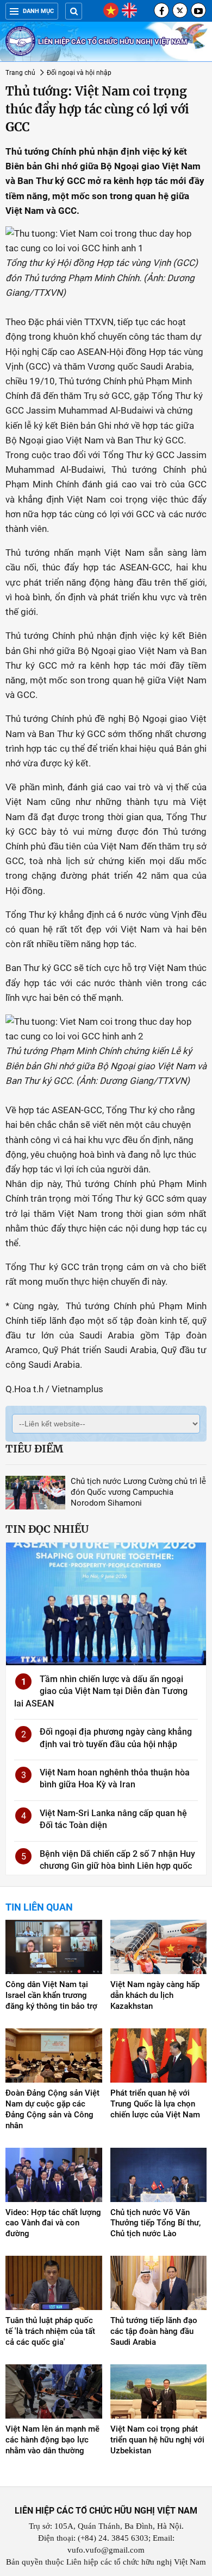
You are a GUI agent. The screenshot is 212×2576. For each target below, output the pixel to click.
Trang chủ (20, 73)
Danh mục (38, 11)
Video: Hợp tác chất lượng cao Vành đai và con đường (53, 2223)
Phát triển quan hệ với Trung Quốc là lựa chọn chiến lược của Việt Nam (155, 2104)
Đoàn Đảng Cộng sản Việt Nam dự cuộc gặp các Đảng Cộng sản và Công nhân (52, 2109)
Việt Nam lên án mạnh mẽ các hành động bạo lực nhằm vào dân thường (52, 2440)
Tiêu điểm (34, 1449)
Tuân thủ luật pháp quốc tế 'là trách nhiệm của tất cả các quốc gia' (50, 2331)
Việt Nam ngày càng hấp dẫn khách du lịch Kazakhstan (155, 1995)
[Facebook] (161, 10)
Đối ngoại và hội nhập (79, 73)
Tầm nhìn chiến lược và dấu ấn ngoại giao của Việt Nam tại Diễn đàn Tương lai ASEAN (101, 1691)
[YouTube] (198, 10)
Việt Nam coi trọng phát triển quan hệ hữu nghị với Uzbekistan (157, 2440)
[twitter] (180, 10)
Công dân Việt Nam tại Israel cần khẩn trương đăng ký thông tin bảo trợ (51, 1995)
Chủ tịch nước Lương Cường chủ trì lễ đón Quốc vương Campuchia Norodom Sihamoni (138, 1492)
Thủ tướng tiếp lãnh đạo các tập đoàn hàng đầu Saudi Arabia (154, 2331)
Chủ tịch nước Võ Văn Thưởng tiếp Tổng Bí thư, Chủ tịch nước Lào (155, 2223)
